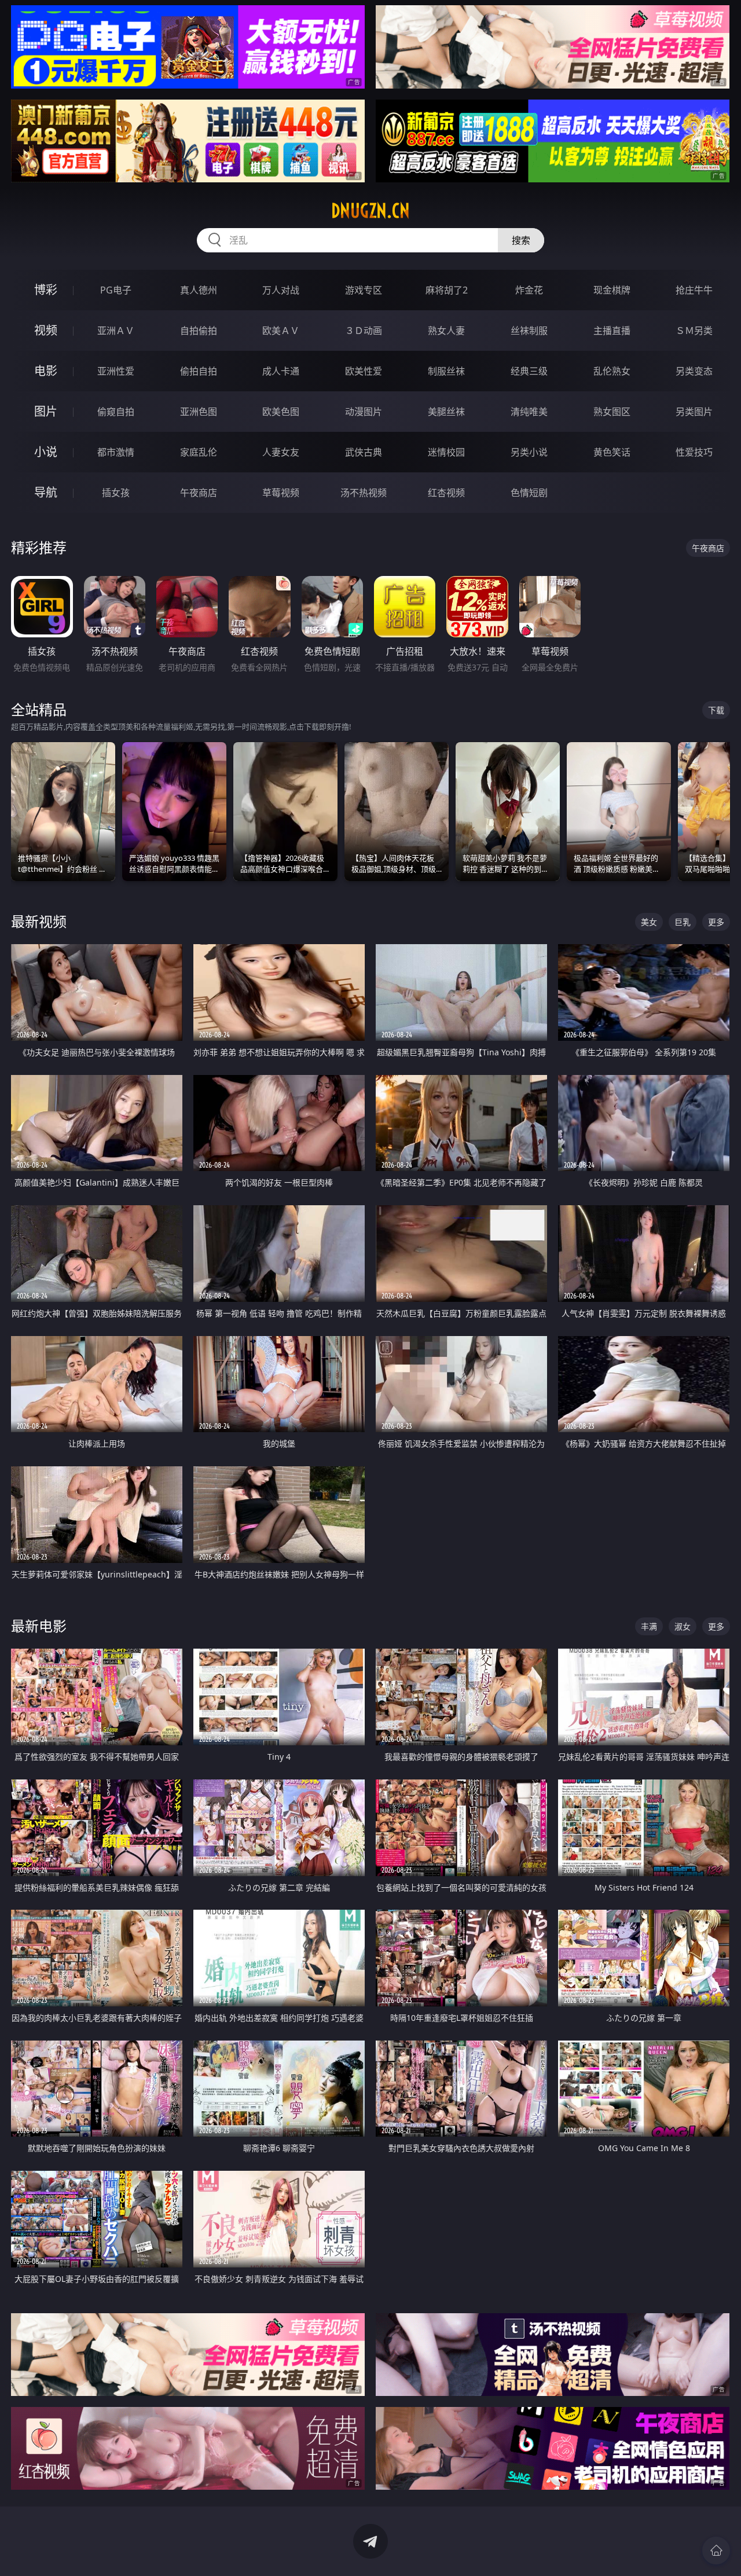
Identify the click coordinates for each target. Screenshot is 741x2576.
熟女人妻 (446, 331)
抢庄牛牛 (694, 290)
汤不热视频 (364, 493)
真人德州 (199, 290)
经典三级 (529, 371)
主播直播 (612, 331)
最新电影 (39, 1626)
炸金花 (529, 290)
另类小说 (529, 452)
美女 (649, 922)
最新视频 (39, 921)
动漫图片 (364, 412)
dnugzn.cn (370, 211)
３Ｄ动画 (364, 331)
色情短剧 (529, 493)
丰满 (649, 1626)
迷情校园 (446, 452)
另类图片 (694, 412)
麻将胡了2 (447, 290)
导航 (46, 492)
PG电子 (116, 290)
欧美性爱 (364, 371)
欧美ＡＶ (281, 331)
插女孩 (116, 493)
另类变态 (694, 371)
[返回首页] (716, 2551)
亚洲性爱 (116, 371)
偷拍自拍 (199, 371)
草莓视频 (281, 493)
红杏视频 (446, 493)
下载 (716, 710)
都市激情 (116, 452)
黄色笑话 (612, 452)
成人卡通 (281, 371)
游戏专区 (364, 290)
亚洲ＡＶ (116, 331)
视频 (46, 330)
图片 (46, 411)
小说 (46, 452)
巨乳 (683, 922)
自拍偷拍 (199, 331)
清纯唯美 (529, 412)
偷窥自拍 (116, 412)
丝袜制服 (529, 331)
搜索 (521, 240)
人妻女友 (281, 452)
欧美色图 (281, 412)
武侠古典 (364, 452)
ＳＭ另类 (694, 331)
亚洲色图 (199, 412)
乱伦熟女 (612, 371)
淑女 (683, 1626)
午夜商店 (199, 493)
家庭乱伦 (199, 452)
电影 (46, 371)
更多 (716, 922)
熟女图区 (612, 412)
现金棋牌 (612, 290)
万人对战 (281, 290)
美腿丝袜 (446, 412)
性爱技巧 (694, 452)
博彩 (46, 290)
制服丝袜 (446, 371)
